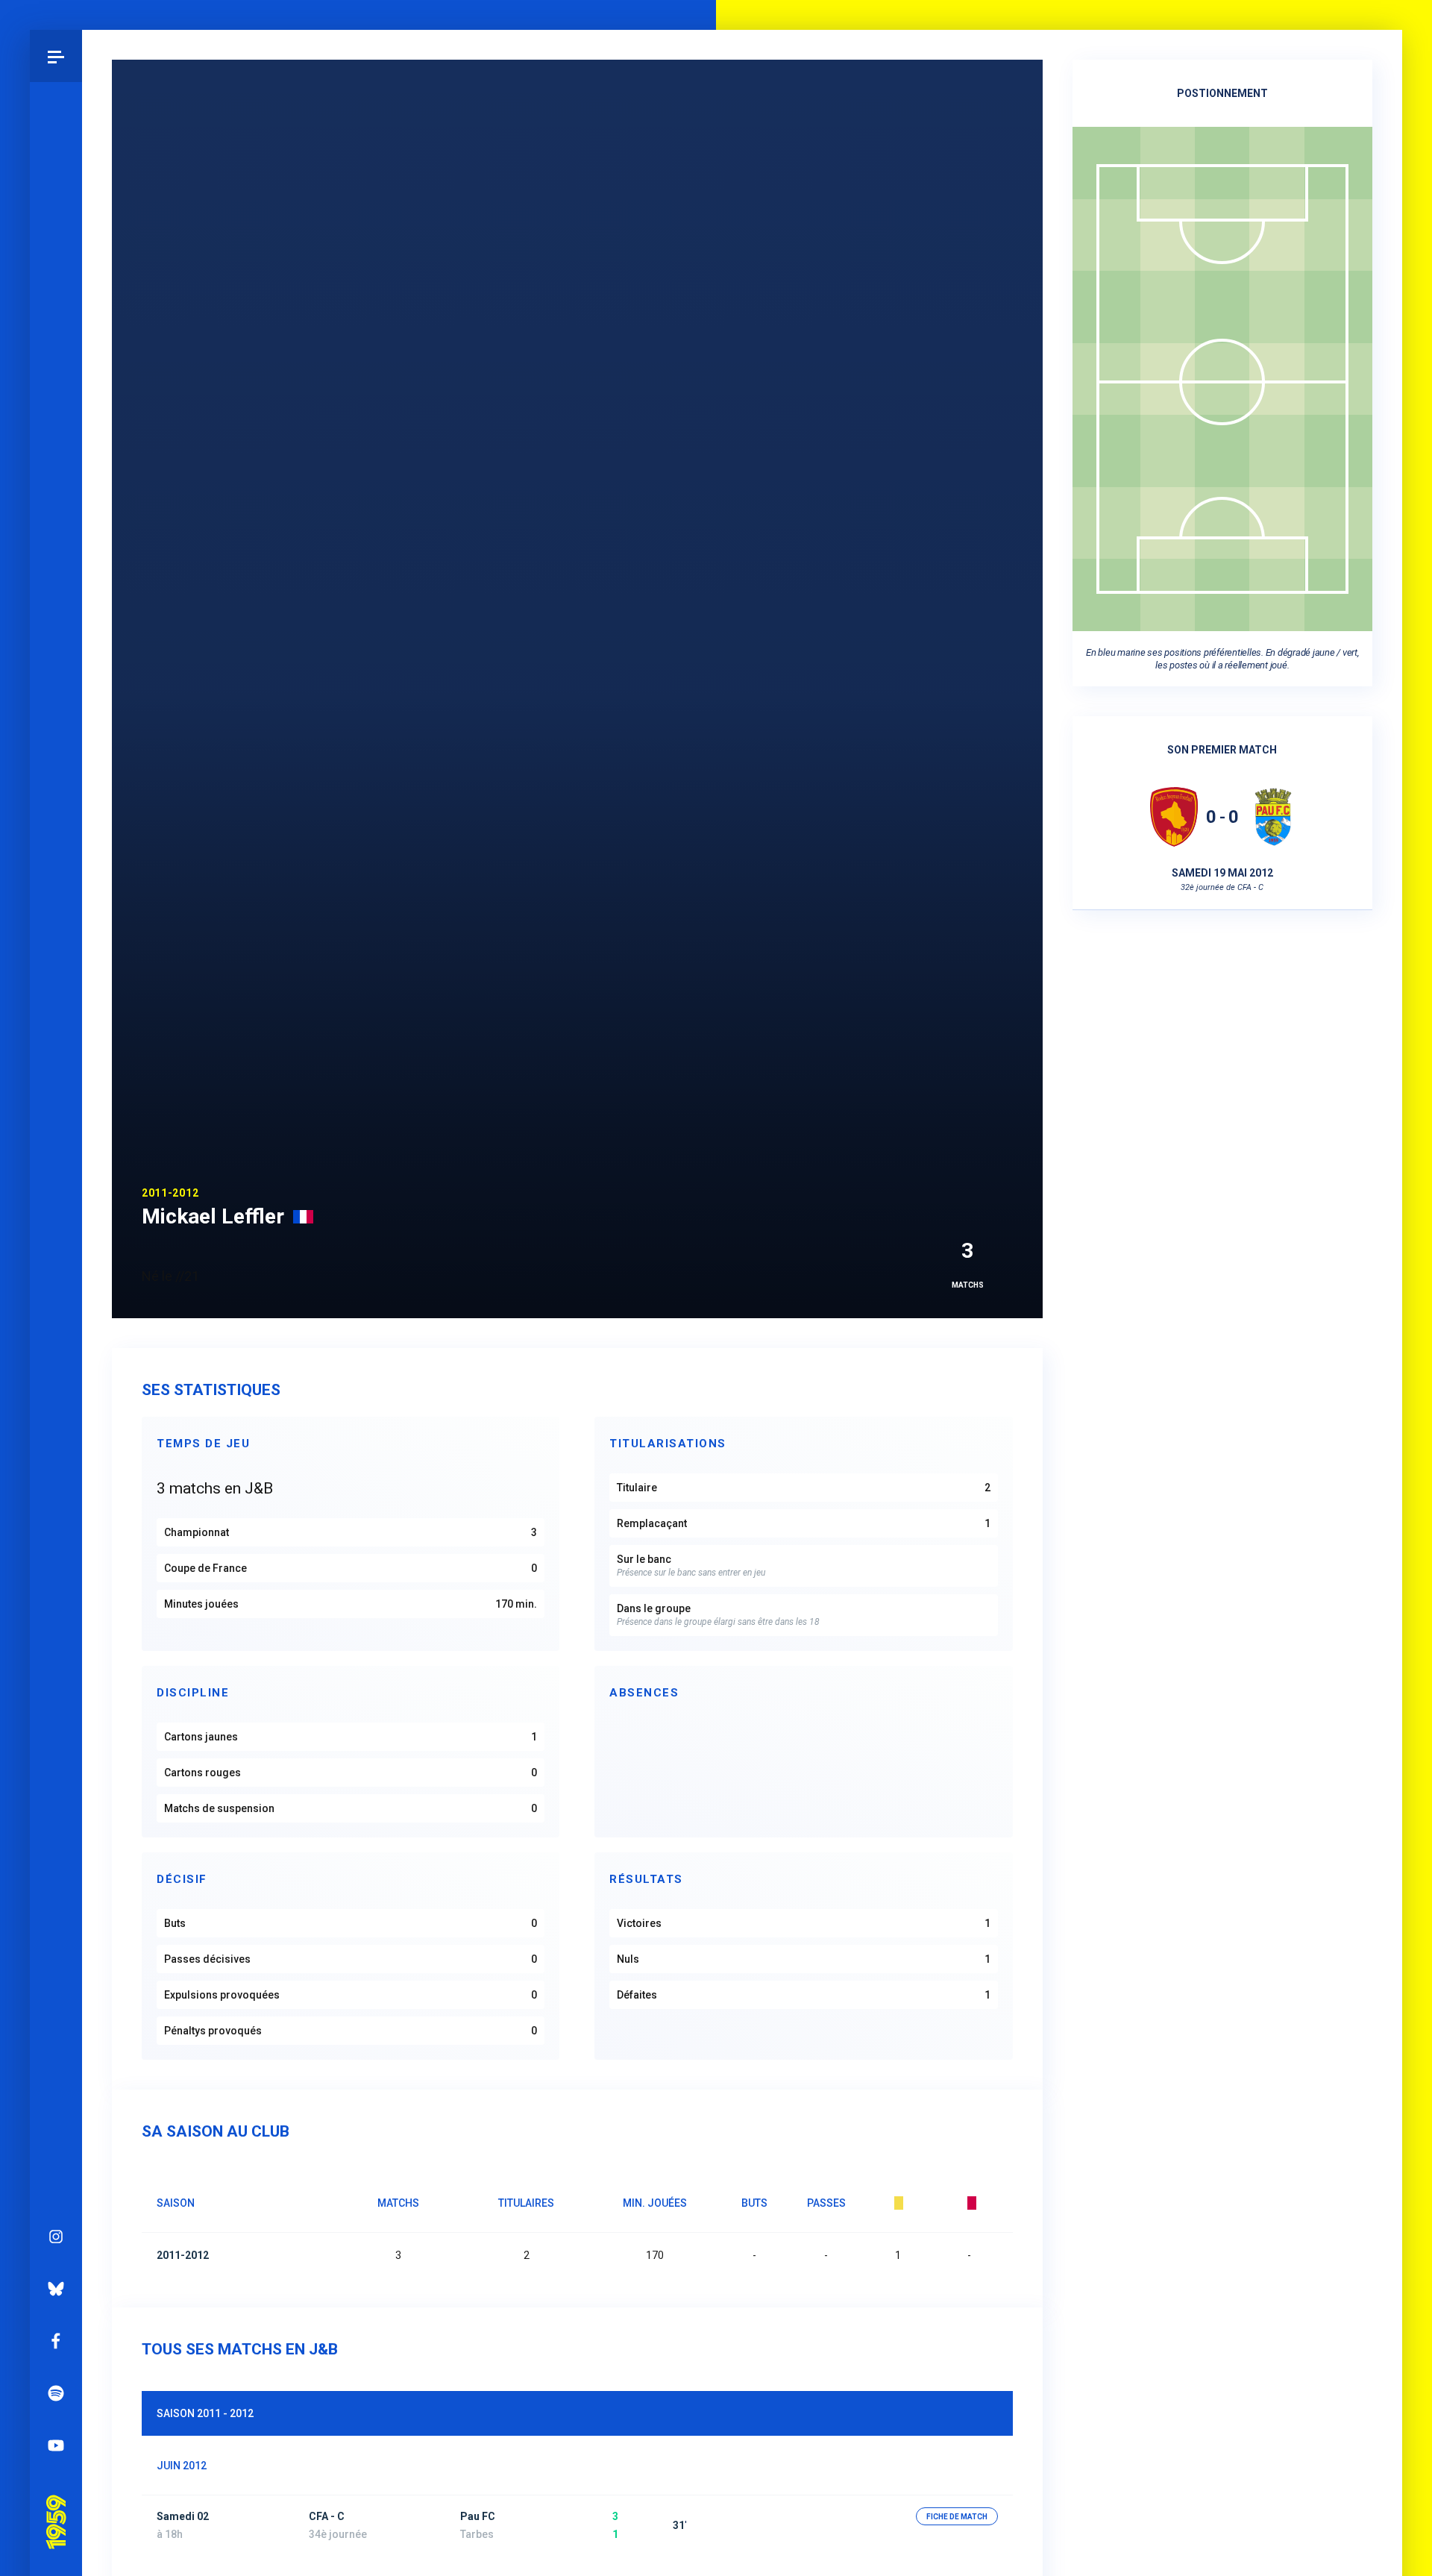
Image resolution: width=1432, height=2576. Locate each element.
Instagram (56, 2237)
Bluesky (56, 2289)
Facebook (56, 2341)
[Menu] (56, 56)
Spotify (56, 2393)
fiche (957, 2517)
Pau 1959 (56, 2501)
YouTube (56, 2445)
